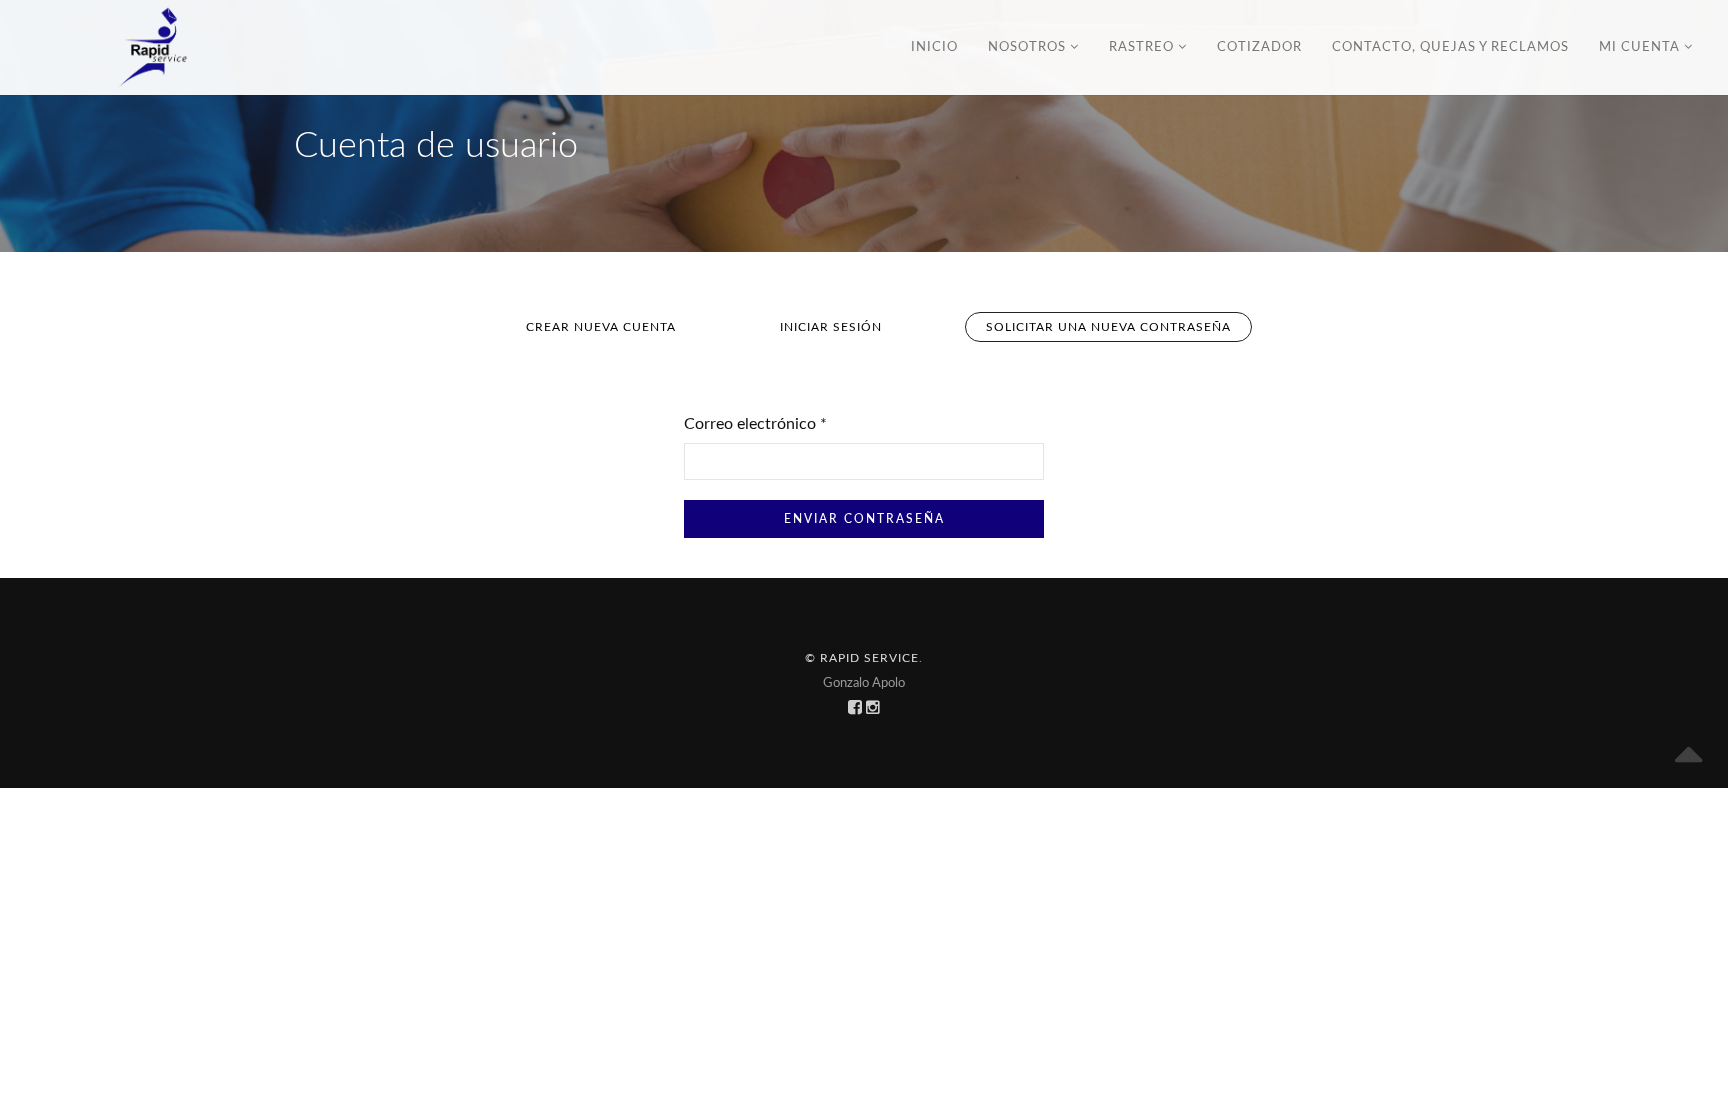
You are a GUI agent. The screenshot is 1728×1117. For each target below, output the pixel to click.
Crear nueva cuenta (601, 327)
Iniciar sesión (831, 327)
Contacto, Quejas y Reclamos (1450, 47)
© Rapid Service (862, 658)
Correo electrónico (755, 424)
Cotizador (1259, 47)
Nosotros (1029, 47)
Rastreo (1143, 47)
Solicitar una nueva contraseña (1119, 331)
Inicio (934, 47)
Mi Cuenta (1641, 47)
